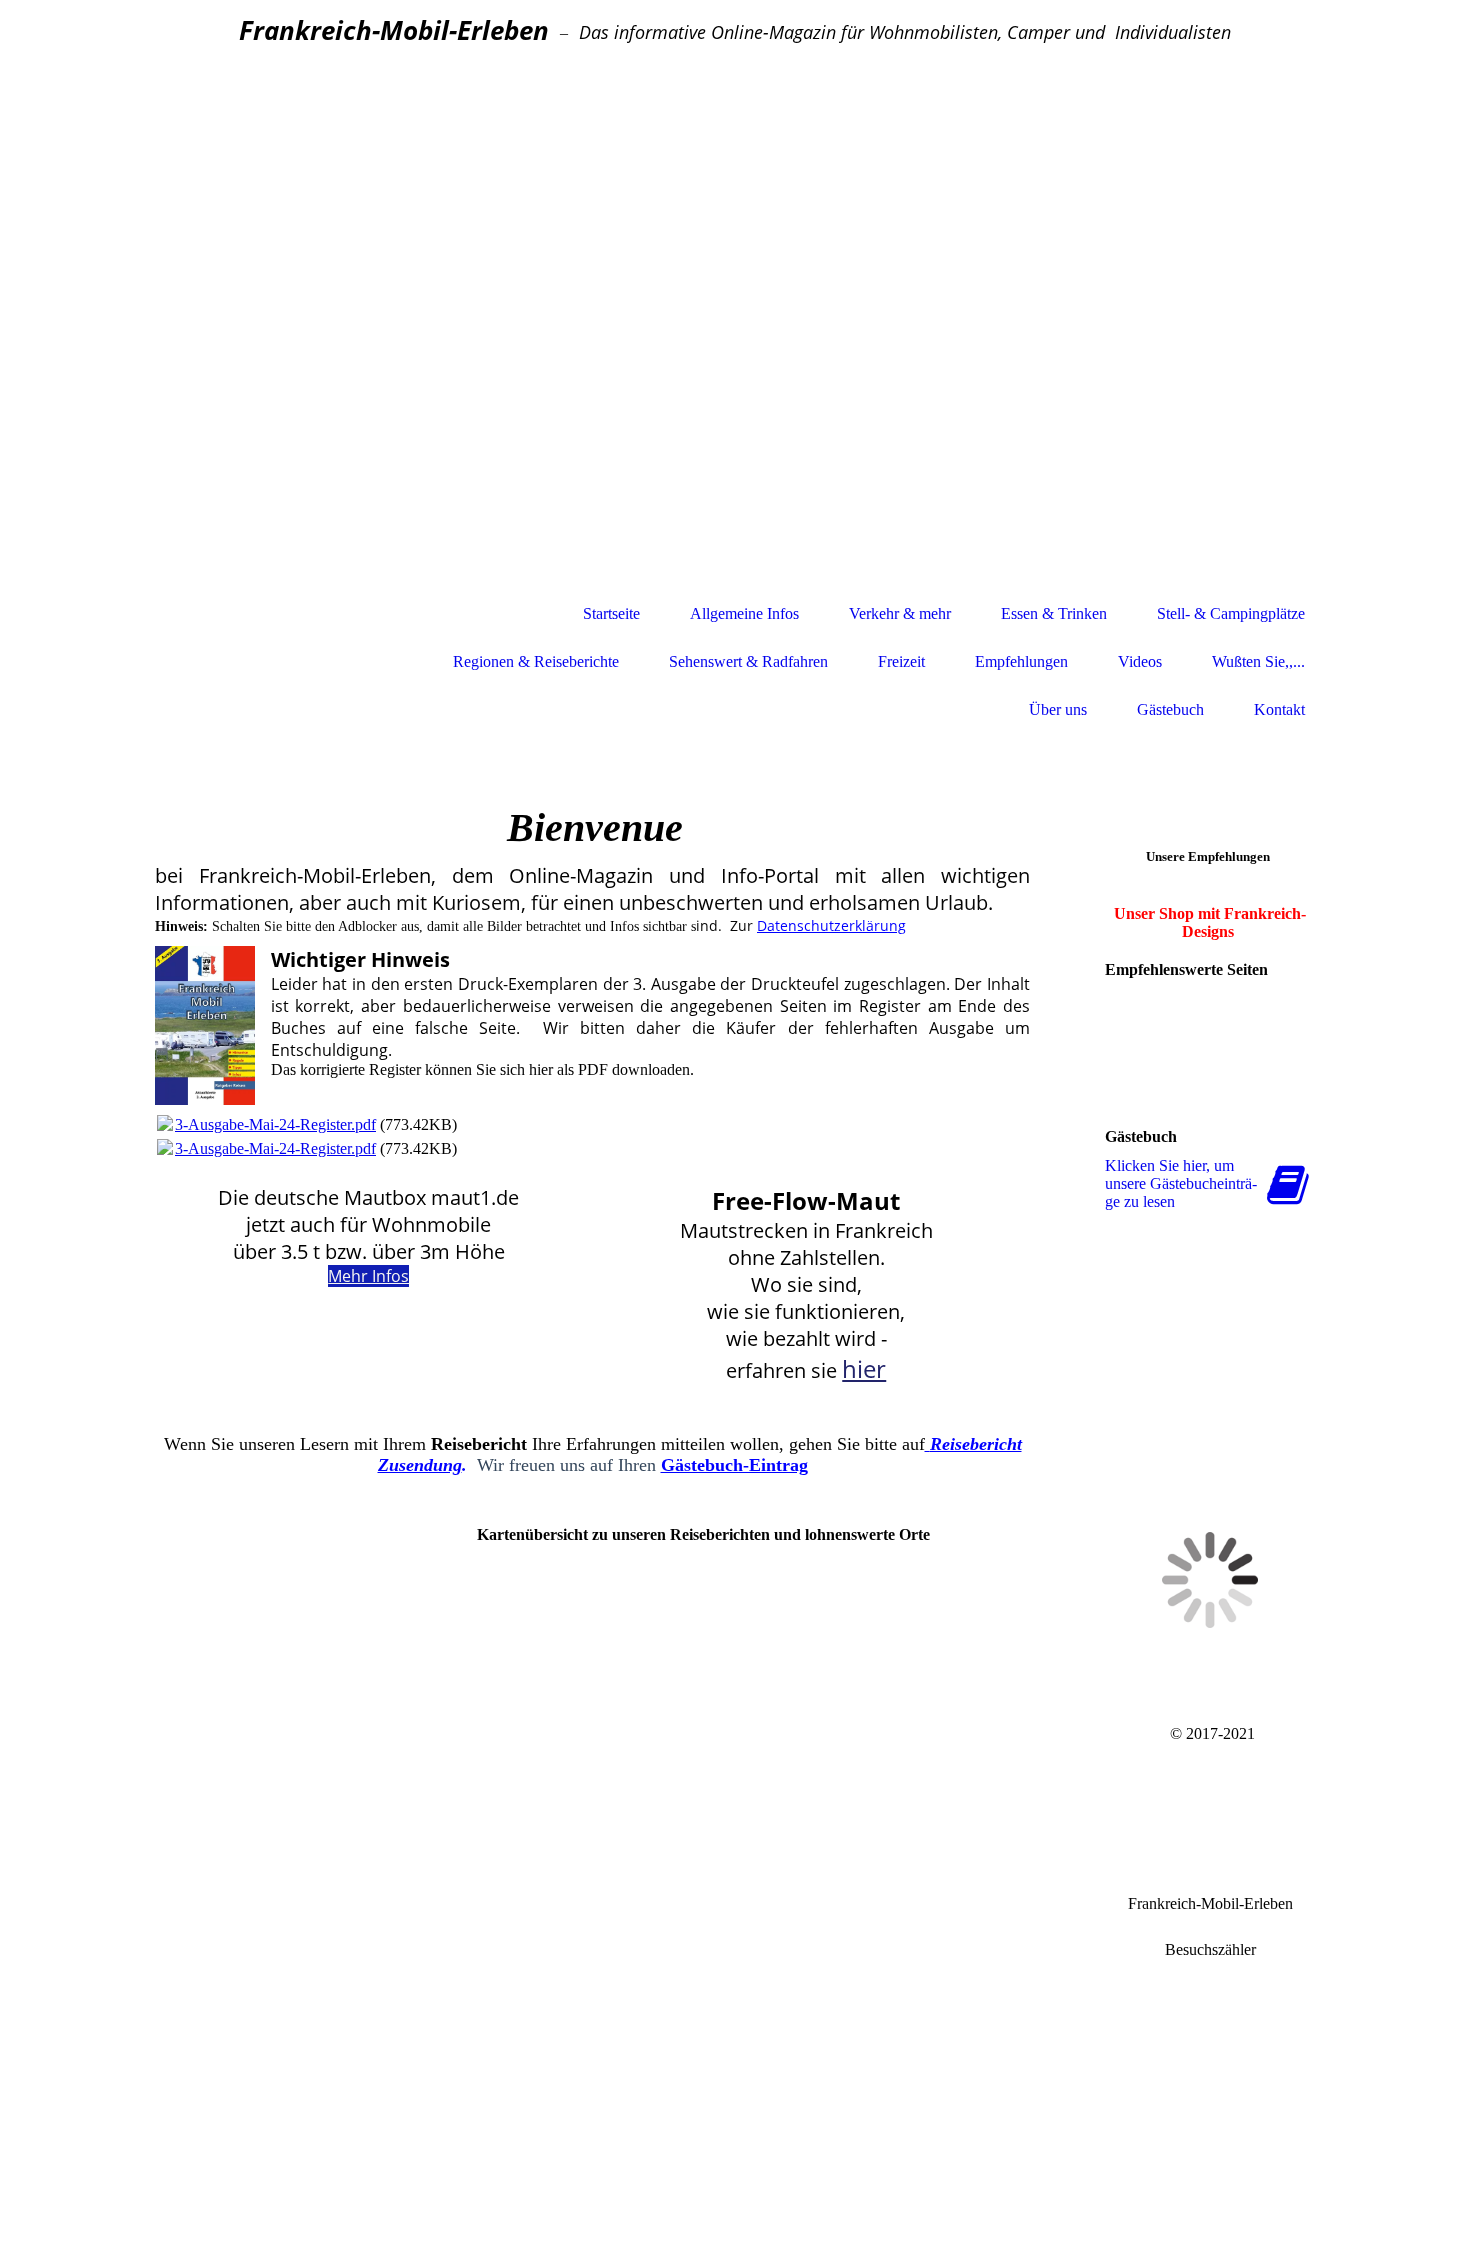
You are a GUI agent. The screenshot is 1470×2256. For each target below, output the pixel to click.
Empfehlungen (1021, 661)
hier (864, 1368)
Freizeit (901, 661)
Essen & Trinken (1054, 613)
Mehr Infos (368, 1276)
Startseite (611, 613)
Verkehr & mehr (900, 613)
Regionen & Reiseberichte (536, 661)
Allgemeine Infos (744, 613)
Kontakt (1279, 709)
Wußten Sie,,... (1258, 661)
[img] (735, 327)
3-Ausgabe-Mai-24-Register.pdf (275, 1124)
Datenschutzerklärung (831, 925)
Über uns (1058, 709)
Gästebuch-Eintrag (734, 1465)
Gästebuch (1170, 709)
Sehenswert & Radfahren (748, 661)
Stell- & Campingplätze (1231, 613)
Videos (1140, 661)
